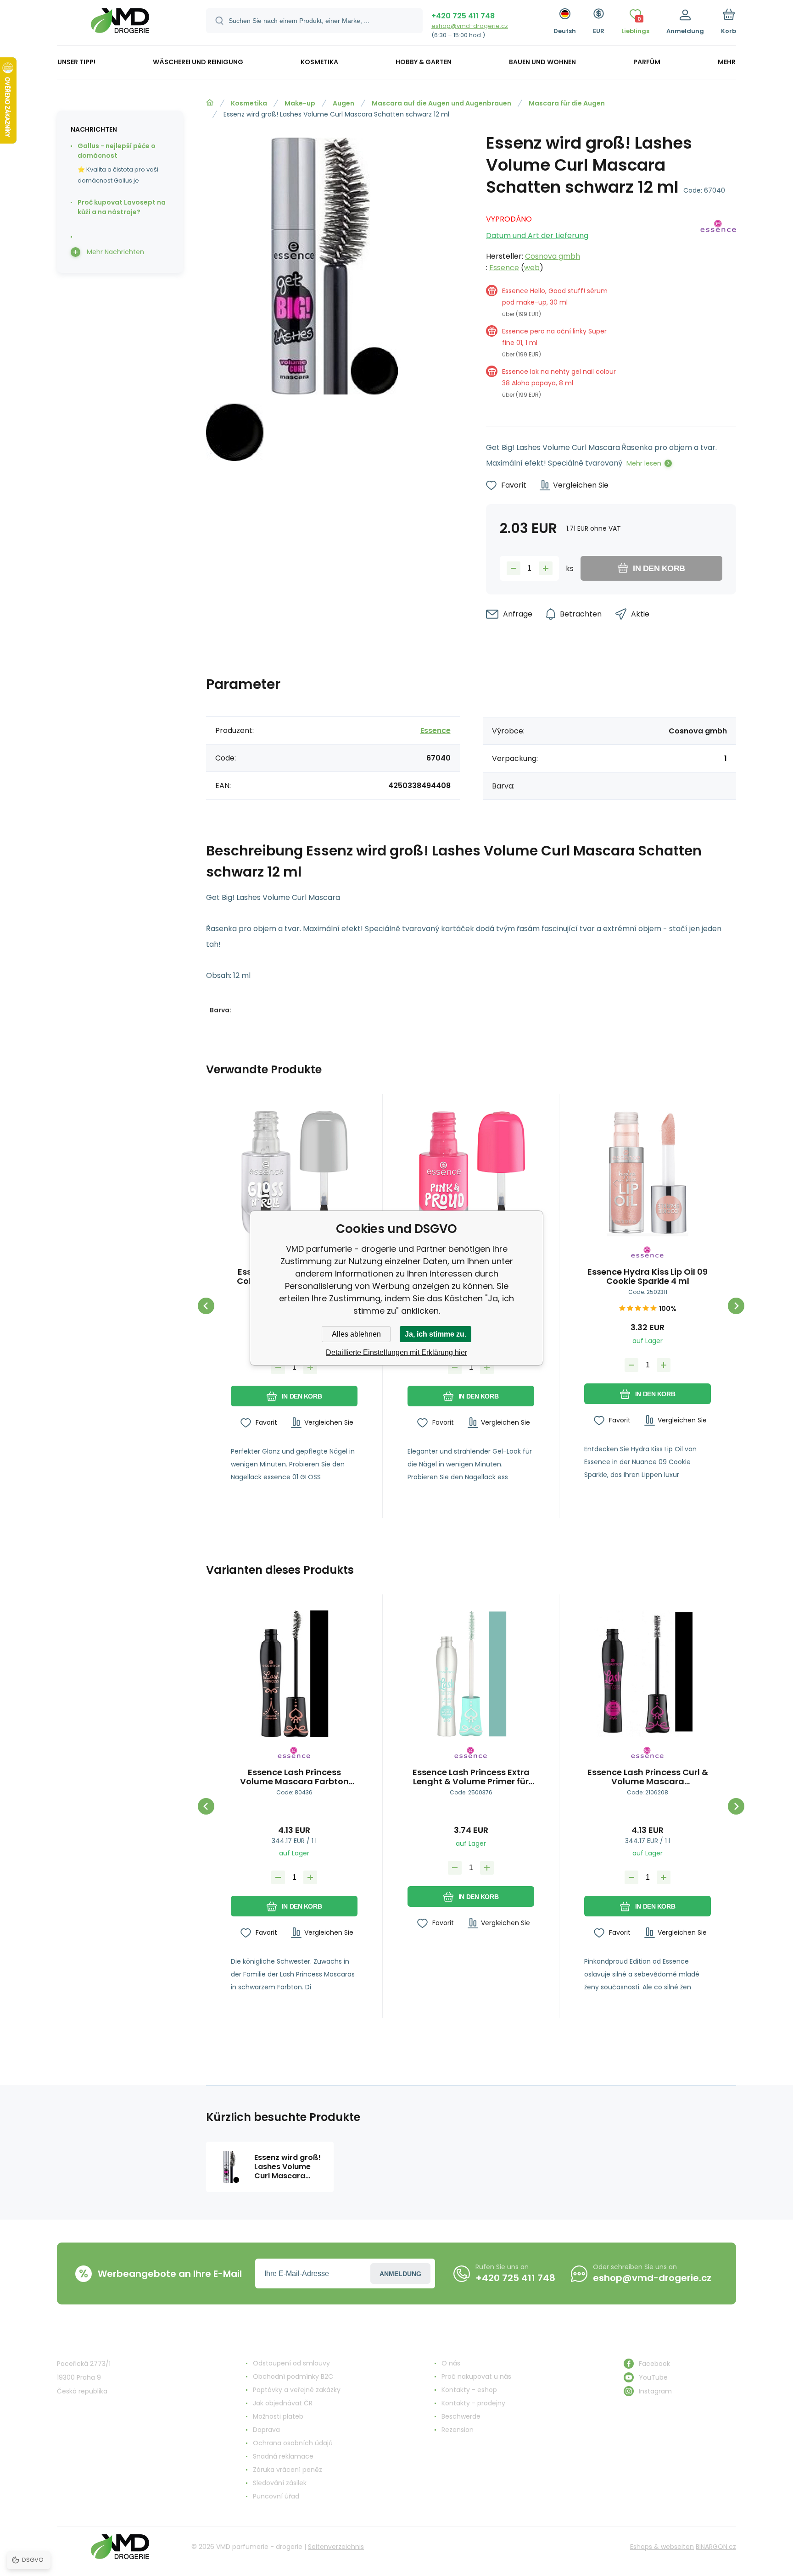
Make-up (300, 103)
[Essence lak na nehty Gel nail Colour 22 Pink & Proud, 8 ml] (471, 1173)
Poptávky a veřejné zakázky (297, 2390)
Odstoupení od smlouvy (291, 2363)
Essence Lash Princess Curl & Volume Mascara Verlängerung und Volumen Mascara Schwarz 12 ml (648, 1777)
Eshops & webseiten (662, 2547)
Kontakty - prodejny (473, 2403)
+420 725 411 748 (463, 16)
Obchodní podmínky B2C (293, 2376)
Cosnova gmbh (553, 256)
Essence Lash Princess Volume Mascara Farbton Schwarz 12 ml (294, 1777)
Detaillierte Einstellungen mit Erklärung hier (396, 1352)
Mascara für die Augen (567, 103)
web (532, 268)
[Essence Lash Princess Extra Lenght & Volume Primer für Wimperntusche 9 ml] (471, 1674)
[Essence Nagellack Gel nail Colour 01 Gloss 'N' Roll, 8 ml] (294, 1173)
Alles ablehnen (356, 1334)
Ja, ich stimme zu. (436, 1334)
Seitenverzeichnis (336, 2547)
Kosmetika (249, 103)
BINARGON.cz (716, 2547)
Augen (343, 103)
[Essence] (718, 310)
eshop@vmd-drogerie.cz (470, 26)
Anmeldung (400, 2274)
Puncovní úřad (276, 2496)
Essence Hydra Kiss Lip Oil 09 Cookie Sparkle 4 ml (648, 1277)
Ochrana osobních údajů (293, 2443)
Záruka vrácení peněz (288, 2470)
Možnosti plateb (278, 2416)
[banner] (120, 24)
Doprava (266, 2430)
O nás (451, 2363)
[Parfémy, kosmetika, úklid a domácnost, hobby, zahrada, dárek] (210, 103)
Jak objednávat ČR (283, 2403)
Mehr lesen (644, 463)
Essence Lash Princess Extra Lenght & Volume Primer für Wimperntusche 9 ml (471, 1777)
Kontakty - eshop (469, 2390)
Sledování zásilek (280, 2483)
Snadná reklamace (283, 2456)
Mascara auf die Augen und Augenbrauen (441, 103)
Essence (504, 268)
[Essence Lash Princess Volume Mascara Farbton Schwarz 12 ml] (294, 1674)
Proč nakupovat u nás (476, 2376)
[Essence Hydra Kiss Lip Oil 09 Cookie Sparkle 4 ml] (648, 1173)
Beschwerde (461, 2416)
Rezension (458, 2430)
